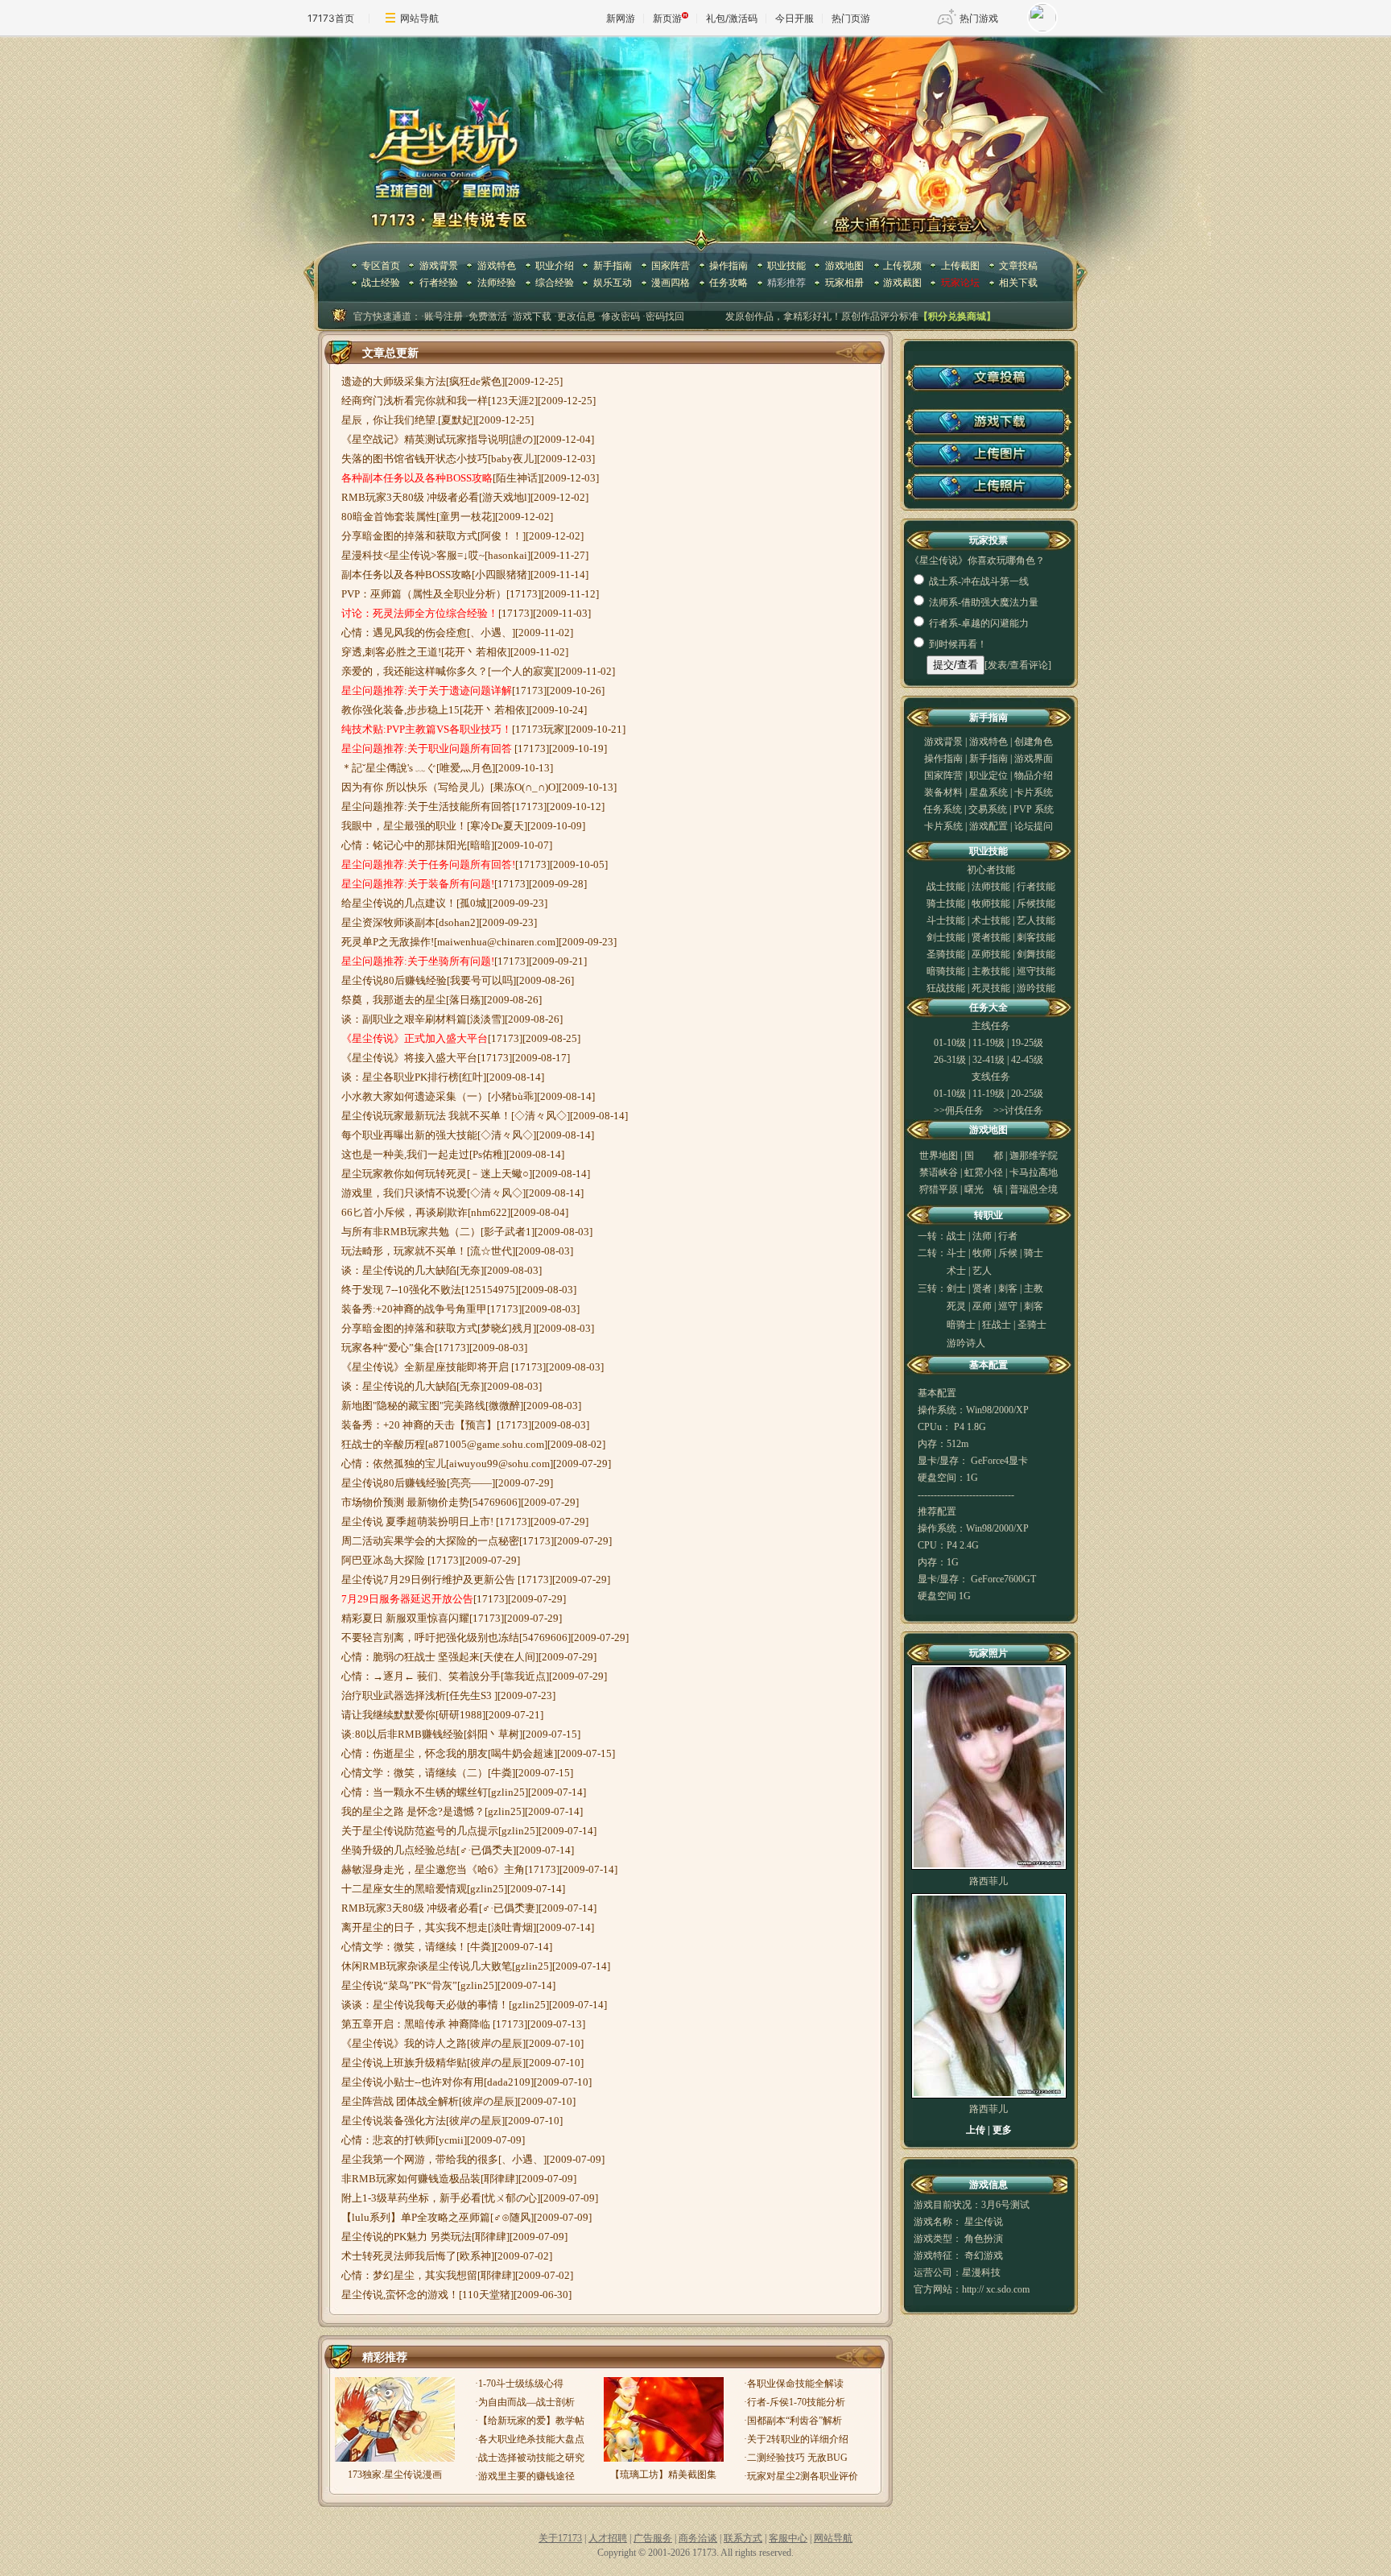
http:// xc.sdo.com (996, 2289)
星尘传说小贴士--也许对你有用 (413, 2082)
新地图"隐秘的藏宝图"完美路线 (413, 1406)
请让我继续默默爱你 (388, 1715)
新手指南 (613, 266)
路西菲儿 (989, 1881)
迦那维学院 (1034, 1156)
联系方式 (743, 2538)
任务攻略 (729, 283)
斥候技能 (1036, 903)
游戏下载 (532, 316)
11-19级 (989, 1043)
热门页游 (851, 18)
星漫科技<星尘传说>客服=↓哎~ (413, 555)
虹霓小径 (984, 1172)
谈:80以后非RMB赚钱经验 (402, 1734)
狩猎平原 (939, 1189)
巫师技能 (991, 954)
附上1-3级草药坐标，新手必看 (411, 2198)
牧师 (982, 1253)
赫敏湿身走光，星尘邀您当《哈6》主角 (433, 1869)
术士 (956, 1271)
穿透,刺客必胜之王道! (391, 652)
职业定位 (990, 775)
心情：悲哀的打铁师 (388, 2140)
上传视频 (902, 266)
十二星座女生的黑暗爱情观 (404, 1889)
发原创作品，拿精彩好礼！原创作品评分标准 (822, 316)
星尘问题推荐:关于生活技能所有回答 (427, 806)
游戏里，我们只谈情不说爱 (404, 1193)
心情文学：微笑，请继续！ (404, 1947)
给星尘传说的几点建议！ (399, 903)
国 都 (984, 1156)
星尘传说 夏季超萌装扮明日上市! (419, 1522)
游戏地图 (844, 266)
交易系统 (989, 809)
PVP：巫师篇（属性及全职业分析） (424, 594)
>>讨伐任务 (1018, 1110)
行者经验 (439, 283)
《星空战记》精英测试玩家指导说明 (425, 439)
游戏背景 (439, 266)
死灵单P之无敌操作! (388, 942)
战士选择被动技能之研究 (531, 2458)
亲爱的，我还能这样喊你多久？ (415, 671)
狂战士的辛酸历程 (383, 1444)
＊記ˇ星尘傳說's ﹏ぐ (389, 768)
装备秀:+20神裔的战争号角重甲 (414, 1309)
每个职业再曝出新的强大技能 (409, 1135)
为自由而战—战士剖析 (526, 2402)
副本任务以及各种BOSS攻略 (407, 575)
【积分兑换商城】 (957, 316)
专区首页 (381, 266)
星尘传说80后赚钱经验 (394, 980)
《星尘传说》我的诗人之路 (404, 2043)
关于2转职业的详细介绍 (798, 2439)
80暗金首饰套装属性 (389, 517)
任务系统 (943, 809)
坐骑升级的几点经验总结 (399, 1850)
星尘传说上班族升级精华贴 (404, 2063)
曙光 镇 (984, 1189)
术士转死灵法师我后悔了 (399, 2256)
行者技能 (1036, 887)
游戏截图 (902, 283)
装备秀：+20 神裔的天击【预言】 (419, 1425)
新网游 (621, 18)
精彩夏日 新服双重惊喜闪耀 (405, 1618)
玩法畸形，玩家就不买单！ (404, 1251)
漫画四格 (671, 283)
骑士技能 (946, 903)
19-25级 (1027, 1043)
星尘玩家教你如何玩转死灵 (404, 1174)
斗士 (956, 1253)
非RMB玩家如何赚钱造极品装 (411, 2179)
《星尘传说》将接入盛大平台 (409, 1058)
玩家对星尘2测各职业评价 (803, 2476)
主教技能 (991, 971)
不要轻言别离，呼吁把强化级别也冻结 (430, 1637)
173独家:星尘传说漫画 (395, 2475)
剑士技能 (946, 937)
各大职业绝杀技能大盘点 (531, 2439)
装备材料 (943, 792)
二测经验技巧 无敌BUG (797, 2458)
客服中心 (788, 2538)
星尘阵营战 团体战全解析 (400, 2101)
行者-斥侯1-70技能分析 (796, 2402)
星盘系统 (990, 792)
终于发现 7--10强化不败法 (401, 1290)
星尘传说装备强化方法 (394, 2121)
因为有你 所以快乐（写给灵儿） (416, 787)
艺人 (982, 1271)
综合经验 (555, 283)
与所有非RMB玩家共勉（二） (411, 1232)
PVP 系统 (1034, 809)
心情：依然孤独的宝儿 (394, 1464)
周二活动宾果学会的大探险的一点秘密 (430, 1541)
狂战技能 (946, 988)
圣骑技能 (946, 954)
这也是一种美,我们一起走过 (405, 1154)
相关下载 (1018, 283)
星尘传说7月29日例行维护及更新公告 (429, 1580)
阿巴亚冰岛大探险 (384, 1560)
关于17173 (560, 2538)
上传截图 (960, 266)
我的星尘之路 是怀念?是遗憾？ (413, 1811)
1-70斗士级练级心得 (521, 2384)
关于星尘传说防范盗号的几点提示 (420, 1831)
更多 (1002, 2130)
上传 (976, 2130)
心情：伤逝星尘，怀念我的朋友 (415, 1753)
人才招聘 (608, 2538)
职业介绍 (555, 266)
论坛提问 (1034, 826)
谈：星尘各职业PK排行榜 (400, 1077)
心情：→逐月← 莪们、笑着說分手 (421, 1676)
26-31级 (950, 1060)
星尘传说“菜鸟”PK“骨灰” (399, 1985)
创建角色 (1034, 742)
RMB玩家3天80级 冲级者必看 (410, 497)
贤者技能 (991, 937)
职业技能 (786, 266)
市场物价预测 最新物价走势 (405, 1502)
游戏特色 (497, 266)
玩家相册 (844, 283)
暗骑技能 (946, 971)
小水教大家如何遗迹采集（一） (415, 1096)
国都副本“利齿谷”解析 (795, 2421)
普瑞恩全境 (1034, 1189)
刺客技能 (1036, 937)
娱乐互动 (613, 283)
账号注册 (444, 316)
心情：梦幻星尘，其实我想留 (409, 2275)
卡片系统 (1034, 792)
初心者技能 (991, 870)
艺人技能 (1036, 920)
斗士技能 (946, 920)
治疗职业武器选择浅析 (394, 1695)
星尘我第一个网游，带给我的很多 (420, 2159)
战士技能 (946, 887)
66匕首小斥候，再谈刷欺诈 (405, 1212)
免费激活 (488, 316)
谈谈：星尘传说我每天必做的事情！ (425, 2005)
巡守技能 (1036, 971)
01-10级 (950, 1043)
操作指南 (729, 266)
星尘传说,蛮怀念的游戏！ (400, 2295)
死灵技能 (991, 988)
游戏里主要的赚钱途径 (526, 2476)
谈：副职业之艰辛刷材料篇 (404, 1019)
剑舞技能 (1036, 954)
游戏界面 (1034, 759)
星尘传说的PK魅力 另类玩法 (407, 2237)
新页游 (667, 18)
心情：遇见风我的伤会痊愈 (404, 633)
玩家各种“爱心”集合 (388, 1348)
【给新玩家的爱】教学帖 (531, 2421)
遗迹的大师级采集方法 (394, 381)
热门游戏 (979, 18)
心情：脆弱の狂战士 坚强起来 (411, 1657)
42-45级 (1027, 1060)
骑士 (1034, 1253)
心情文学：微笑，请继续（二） (415, 1773)
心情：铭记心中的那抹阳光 (404, 845)
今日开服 (795, 18)
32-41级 (989, 1060)
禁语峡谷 (939, 1172)
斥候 (1008, 1253)
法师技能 (991, 887)
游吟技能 (1036, 988)
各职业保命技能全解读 (795, 2384)
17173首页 (331, 18)
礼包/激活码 (732, 18)
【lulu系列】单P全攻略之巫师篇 (416, 2217)
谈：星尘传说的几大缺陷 (399, 1270)
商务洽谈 (698, 2538)
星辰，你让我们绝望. (390, 420)
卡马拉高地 (1034, 1172)
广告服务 (653, 2538)
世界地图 (939, 1156)
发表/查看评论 (1018, 665)
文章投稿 (1018, 266)
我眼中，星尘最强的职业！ (404, 826)
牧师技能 (991, 903)
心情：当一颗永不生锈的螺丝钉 (415, 1792)
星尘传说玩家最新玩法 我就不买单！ (426, 1116)
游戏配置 (989, 826)
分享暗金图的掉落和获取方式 (409, 536)
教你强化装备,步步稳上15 (400, 710)
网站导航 (419, 18)
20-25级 (1027, 1094)
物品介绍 (1034, 775)
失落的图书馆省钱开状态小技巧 (415, 459)
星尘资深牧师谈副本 (388, 922)
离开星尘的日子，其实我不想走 (415, 1927)
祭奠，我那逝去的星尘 (394, 1000)
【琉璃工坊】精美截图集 (663, 2475)
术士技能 (991, 920)
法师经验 (497, 283)
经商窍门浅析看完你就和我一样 (415, 401)
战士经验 (381, 283)
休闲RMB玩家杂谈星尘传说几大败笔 (427, 1966)
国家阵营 (671, 266)
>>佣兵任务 (959, 1110)
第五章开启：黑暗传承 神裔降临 (417, 2024)
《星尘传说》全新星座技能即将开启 (426, 1367)
